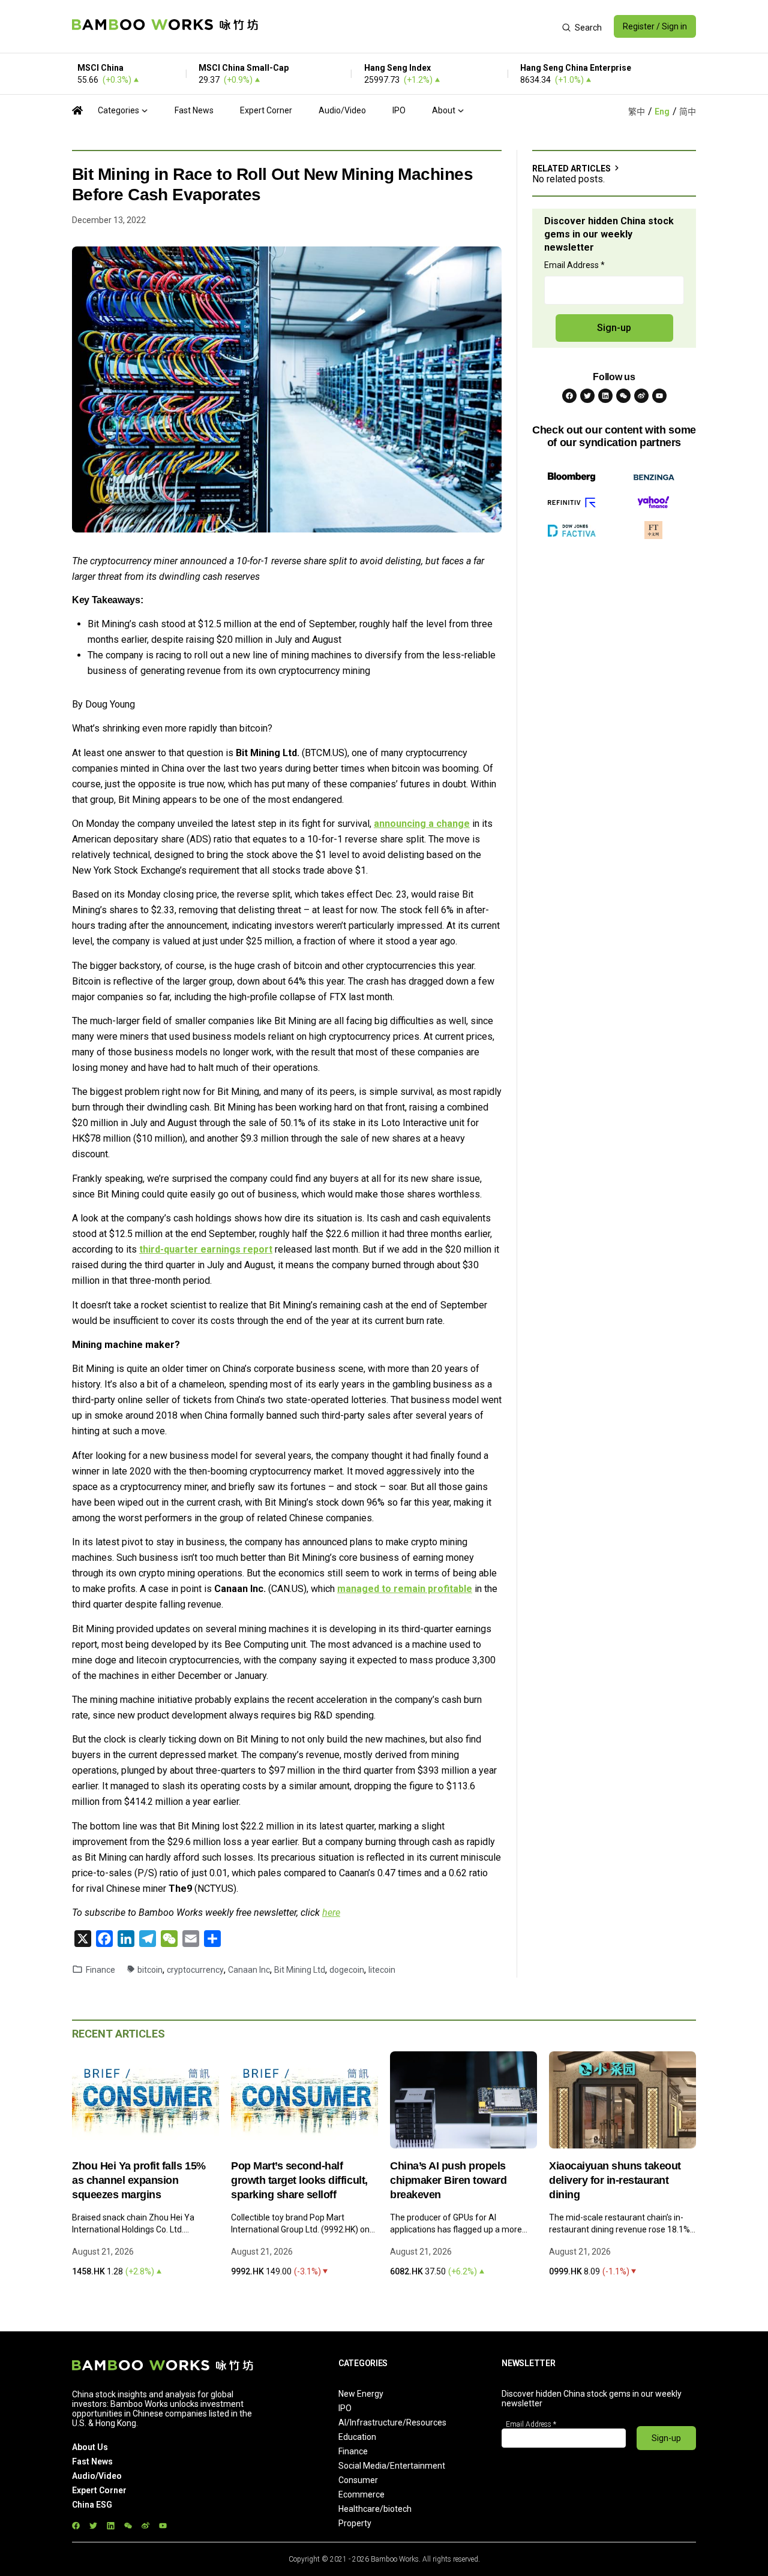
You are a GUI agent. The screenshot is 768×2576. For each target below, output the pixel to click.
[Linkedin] (605, 396)
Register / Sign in (655, 26)
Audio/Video (342, 110)
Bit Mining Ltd (300, 1970)
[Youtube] (659, 396)
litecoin (382, 1970)
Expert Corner (266, 110)
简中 (688, 112)
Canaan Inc (249, 1970)
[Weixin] (623, 396)
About (444, 110)
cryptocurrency (195, 1970)
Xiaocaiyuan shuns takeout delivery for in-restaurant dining (615, 2180)
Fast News (194, 110)
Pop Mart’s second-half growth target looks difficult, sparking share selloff (299, 2180)
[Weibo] (641, 396)
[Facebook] (569, 396)
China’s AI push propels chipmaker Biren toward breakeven (448, 2180)
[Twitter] (587, 396)
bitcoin (150, 1970)
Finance (100, 1970)
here (331, 1913)
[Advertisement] (410, 26)
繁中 (637, 112)
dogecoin (347, 1970)
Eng (662, 112)
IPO (399, 110)
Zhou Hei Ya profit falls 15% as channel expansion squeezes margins (139, 2180)
